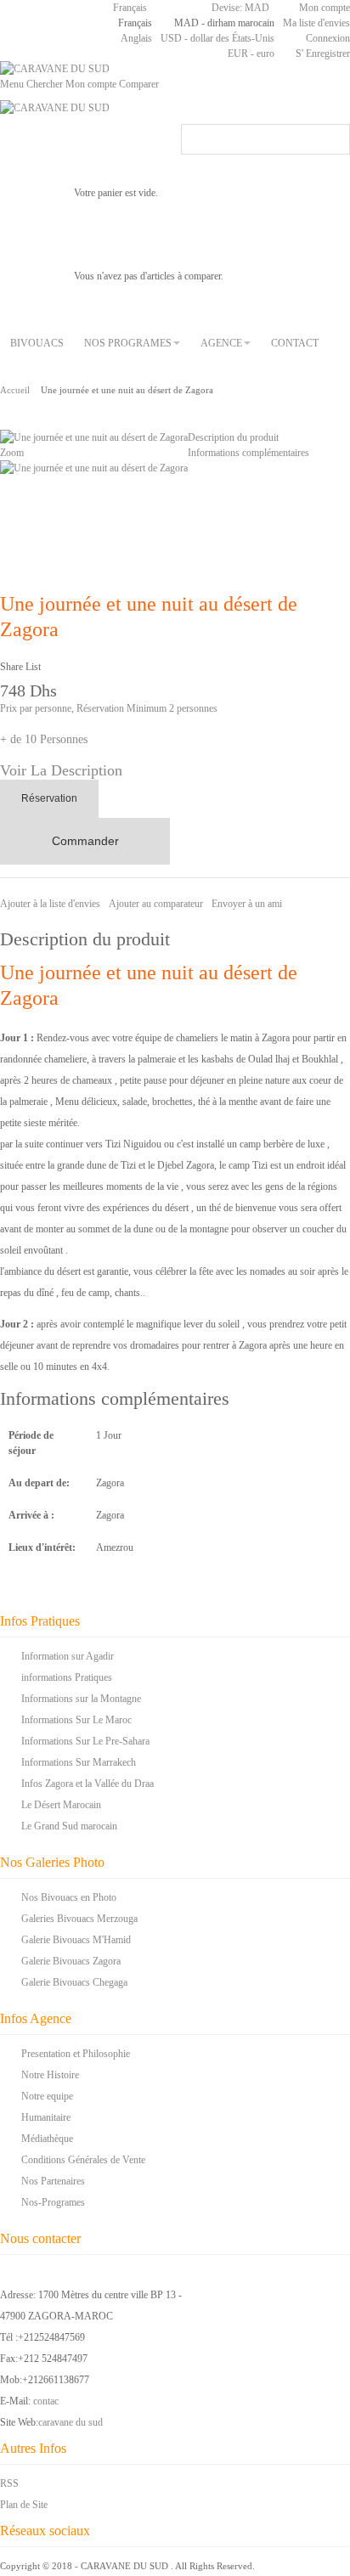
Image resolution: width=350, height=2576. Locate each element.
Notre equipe (47, 2096)
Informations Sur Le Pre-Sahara (85, 1741)
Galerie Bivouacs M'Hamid (76, 1940)
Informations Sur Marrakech (79, 1762)
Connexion (328, 38)
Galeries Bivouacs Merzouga (79, 1919)
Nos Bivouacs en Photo (69, 1897)
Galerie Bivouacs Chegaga (74, 1982)
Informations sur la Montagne (81, 1699)
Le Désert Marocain (61, 1805)
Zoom (12, 453)
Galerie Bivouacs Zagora (71, 1961)
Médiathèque (47, 2139)
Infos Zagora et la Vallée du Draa (87, 1784)
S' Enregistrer (323, 54)
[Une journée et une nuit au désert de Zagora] (94, 468)
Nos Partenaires (53, 2181)
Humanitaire (46, 2117)
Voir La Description (61, 770)
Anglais (136, 38)
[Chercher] (335, 139)
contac (46, 2401)
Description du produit (233, 437)
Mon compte (325, 8)
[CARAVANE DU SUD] (55, 69)
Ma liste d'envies (316, 23)
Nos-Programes (53, 2202)
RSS (9, 2483)
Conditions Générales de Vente (83, 2160)
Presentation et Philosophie (76, 2054)
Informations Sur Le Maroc (76, 1720)
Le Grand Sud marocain (69, 1826)
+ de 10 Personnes (44, 739)
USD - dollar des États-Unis (217, 38)
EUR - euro (251, 54)
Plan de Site (24, 2505)
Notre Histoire (50, 2075)
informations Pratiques (67, 1677)
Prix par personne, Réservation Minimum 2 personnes (109, 708)
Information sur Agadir (68, 1656)
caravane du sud (71, 2422)
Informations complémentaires (248, 453)
